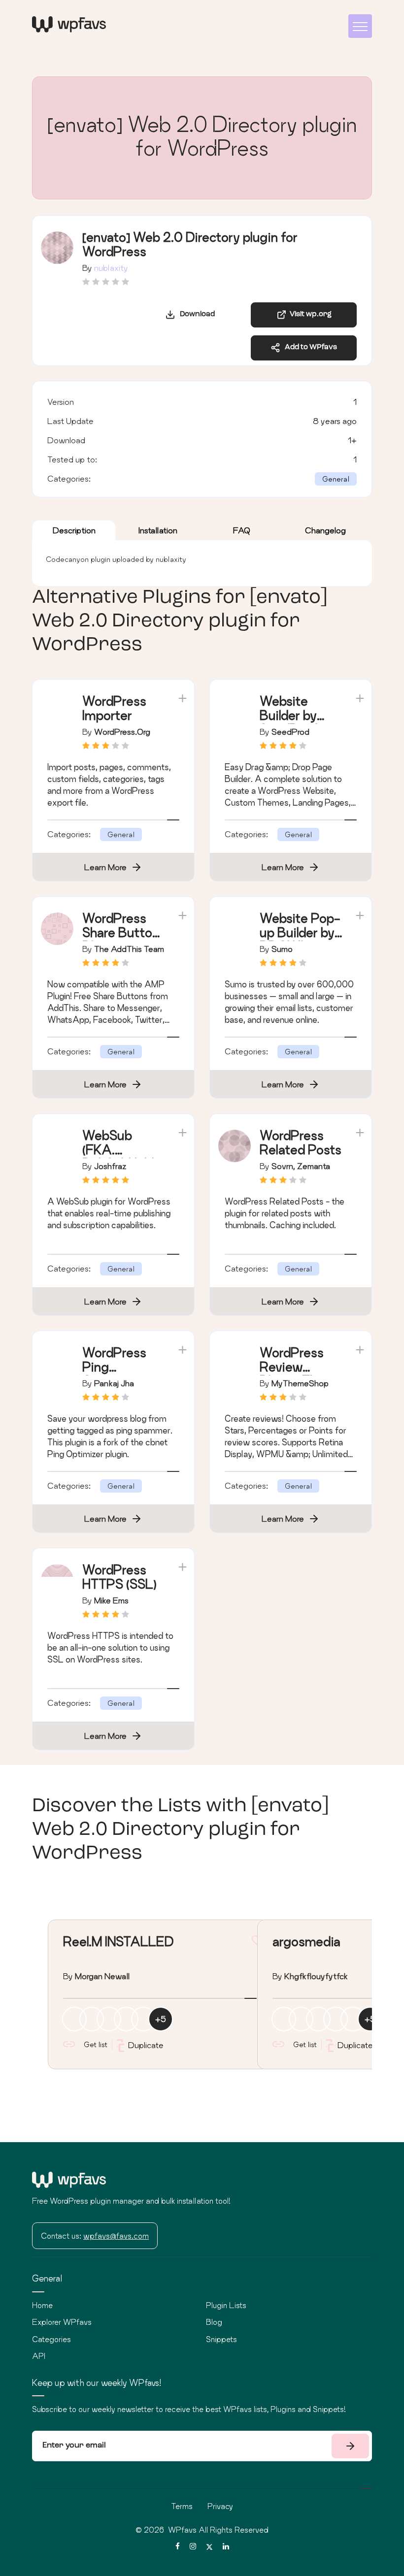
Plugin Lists (226, 2305)
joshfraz (110, 1166)
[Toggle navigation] (360, 26)
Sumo (282, 949)
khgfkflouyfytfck (316, 1976)
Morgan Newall (102, 1976)
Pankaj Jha (114, 1383)
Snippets (221, 2339)
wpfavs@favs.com (116, 2236)
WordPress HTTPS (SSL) (119, 1577)
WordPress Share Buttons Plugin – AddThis (124, 939)
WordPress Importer (114, 708)
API (39, 2356)
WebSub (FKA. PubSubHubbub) (121, 1157)
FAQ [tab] (242, 530)
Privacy (220, 2506)
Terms (182, 2506)
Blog (214, 2322)
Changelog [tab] (325, 530)
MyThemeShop (300, 1383)
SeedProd (290, 732)
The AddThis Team (129, 949)
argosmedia (306, 1941)
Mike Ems (111, 1600)
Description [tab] (74, 530)
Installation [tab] (158, 530)
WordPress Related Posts (301, 1142)
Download (195, 314)
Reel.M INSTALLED (118, 1941)
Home (42, 2305)
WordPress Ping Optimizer (114, 1367)
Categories (51, 2339)
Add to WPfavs (309, 347)
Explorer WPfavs (62, 2322)
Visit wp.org (309, 314)
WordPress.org (122, 732)
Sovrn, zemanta (301, 1166)
